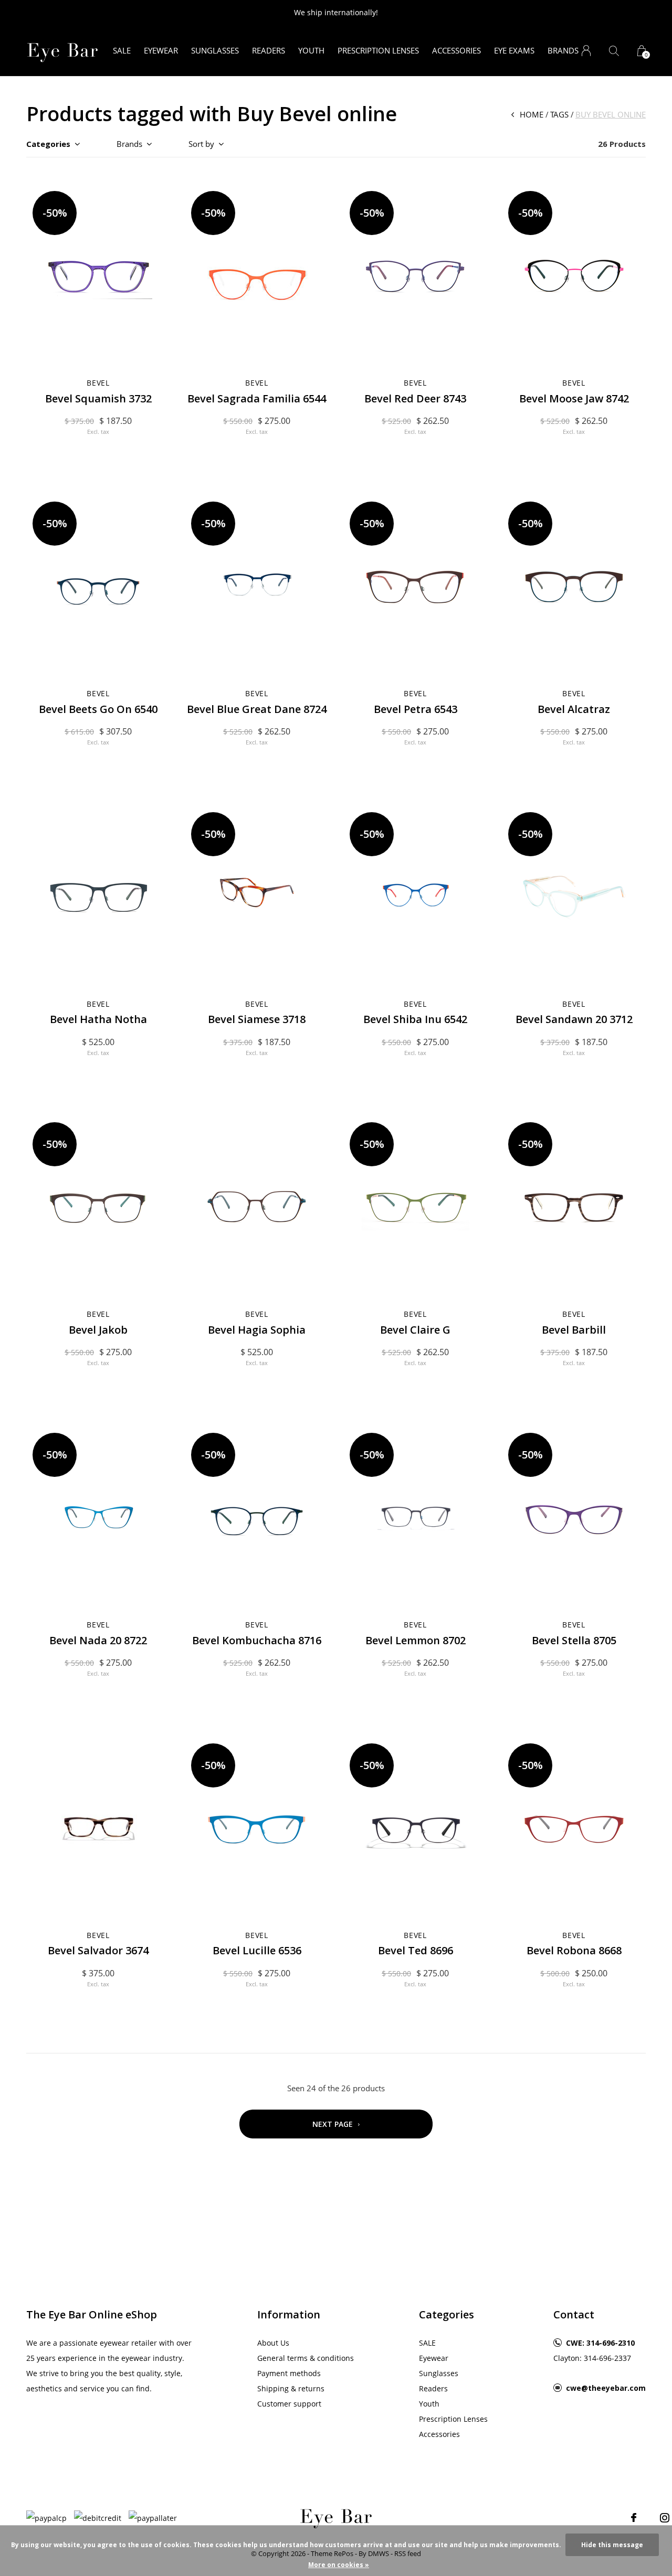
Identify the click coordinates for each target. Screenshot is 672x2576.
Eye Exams (514, 50)
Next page (334, 2124)
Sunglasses (215, 50)
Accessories (456, 50)
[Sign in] (586, 51)
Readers (269, 50)
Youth (311, 50)
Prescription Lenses (378, 50)
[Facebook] (634, 2518)
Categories (48, 144)
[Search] (614, 51)
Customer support (289, 2404)
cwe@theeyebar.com (606, 2388)
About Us (273, 2343)
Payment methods (289, 2373)
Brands (563, 50)
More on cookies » (339, 2565)
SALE (122, 50)
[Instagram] (665, 2518)
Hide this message (612, 2545)
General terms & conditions (306, 2358)
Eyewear (161, 50)
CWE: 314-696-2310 (600, 2343)
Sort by (201, 144)
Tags (559, 114)
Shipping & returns (291, 2388)
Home (532, 114)
